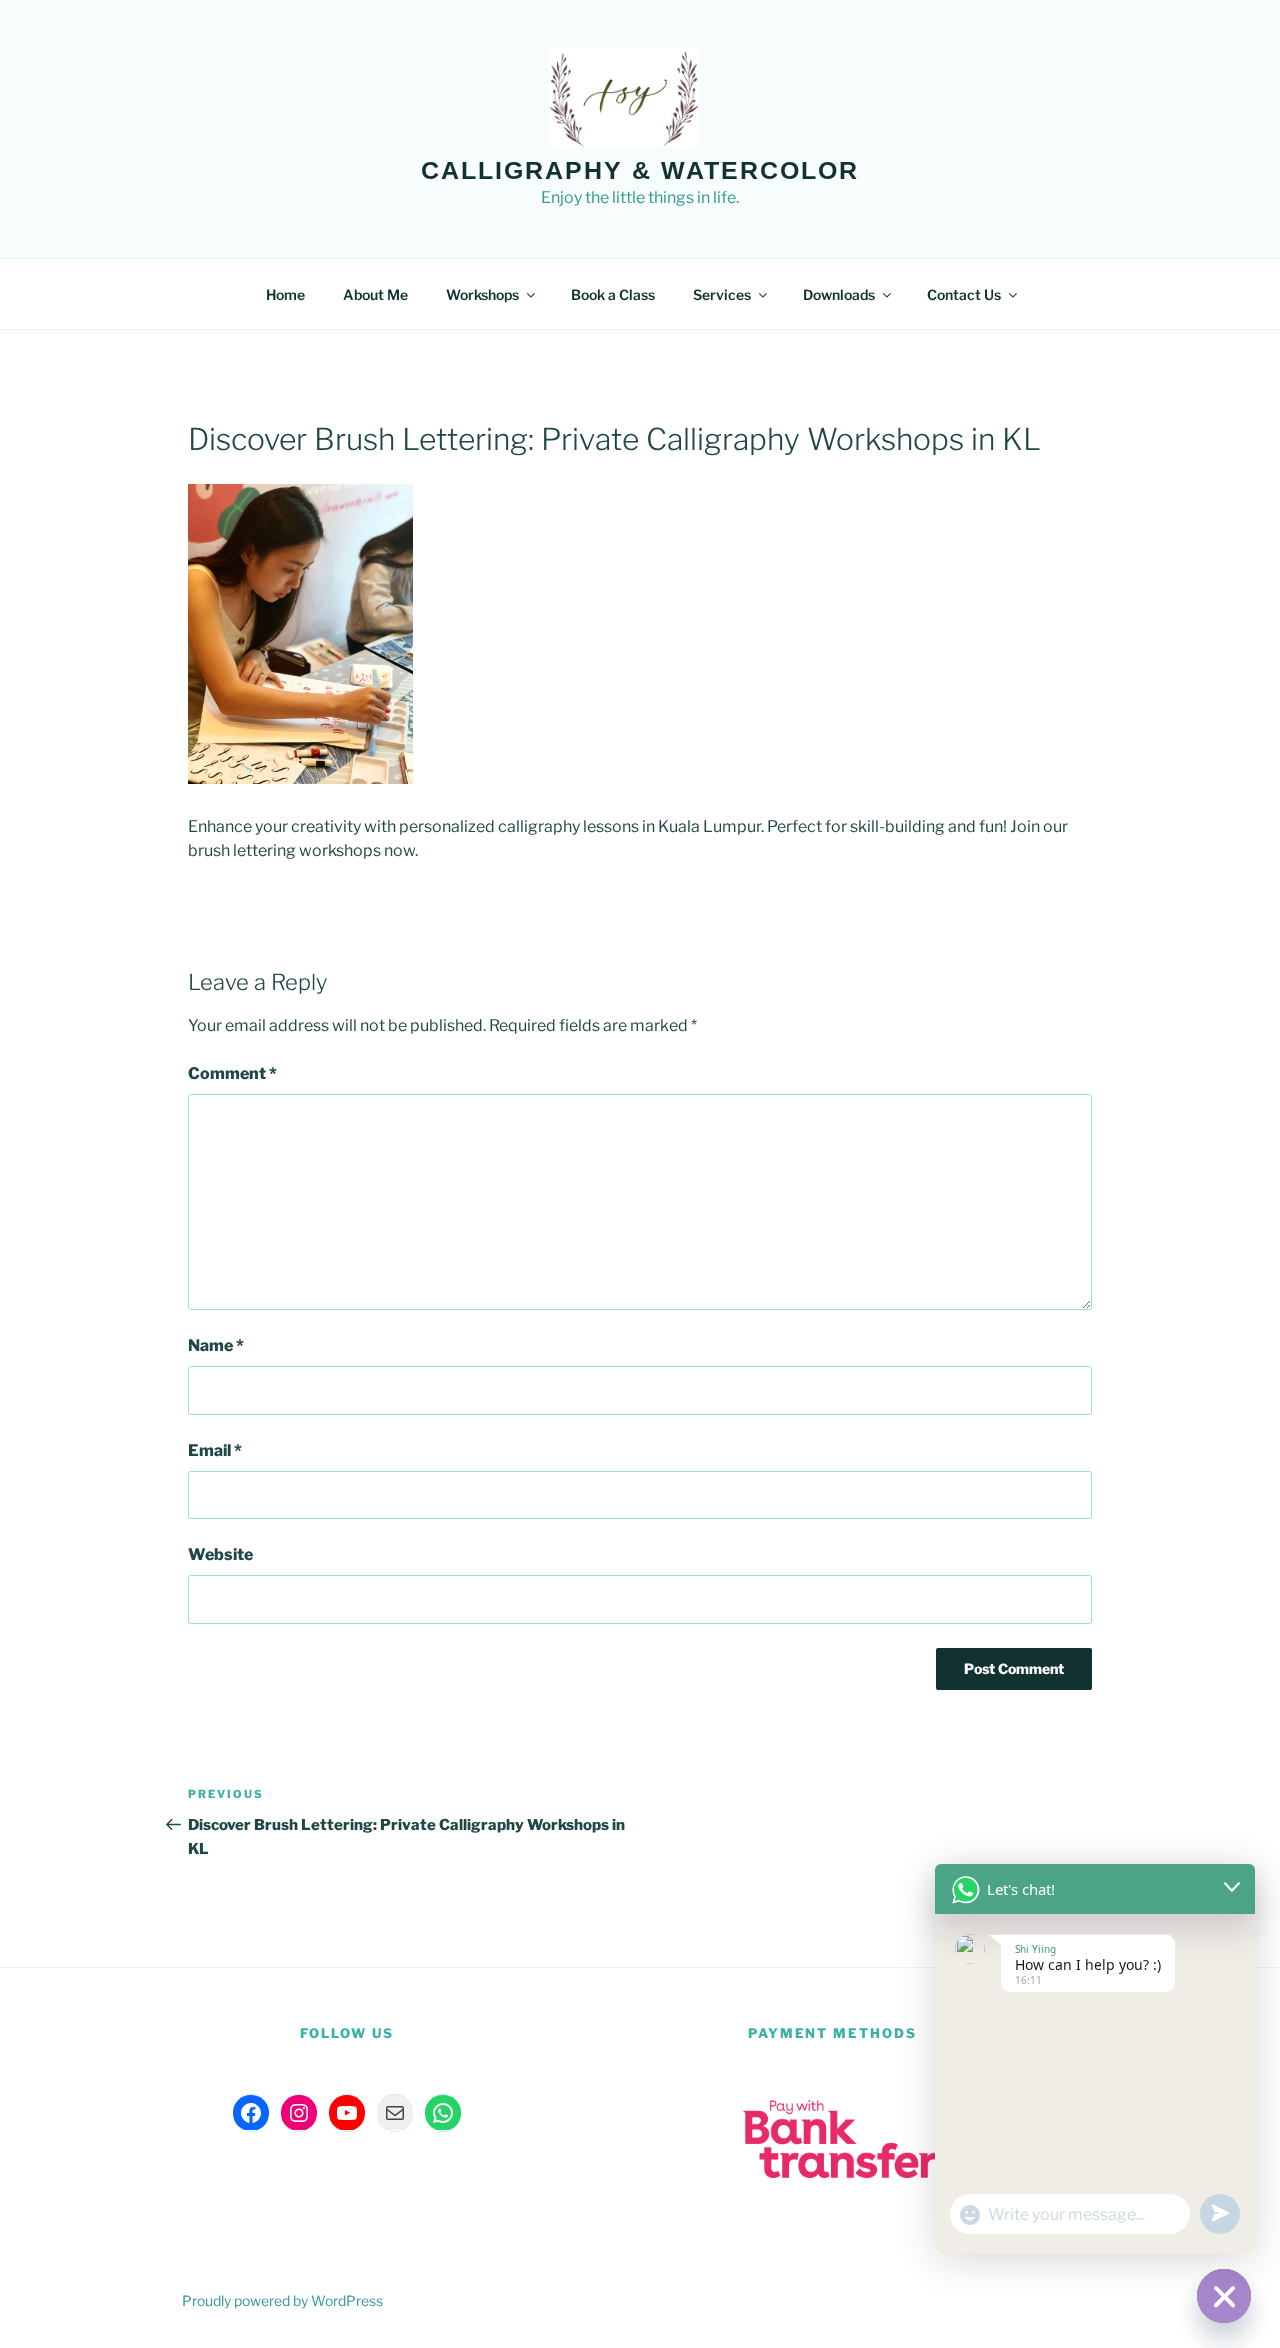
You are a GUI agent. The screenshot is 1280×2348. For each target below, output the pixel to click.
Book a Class (613, 294)
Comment (232, 1073)
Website (220, 1554)
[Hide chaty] (1224, 2296)
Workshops (482, 294)
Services (722, 294)
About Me (375, 294)
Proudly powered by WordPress (282, 2300)
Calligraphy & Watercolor (640, 170)
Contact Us (964, 294)
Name (216, 1345)
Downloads (839, 294)
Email (215, 1450)
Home (285, 294)
